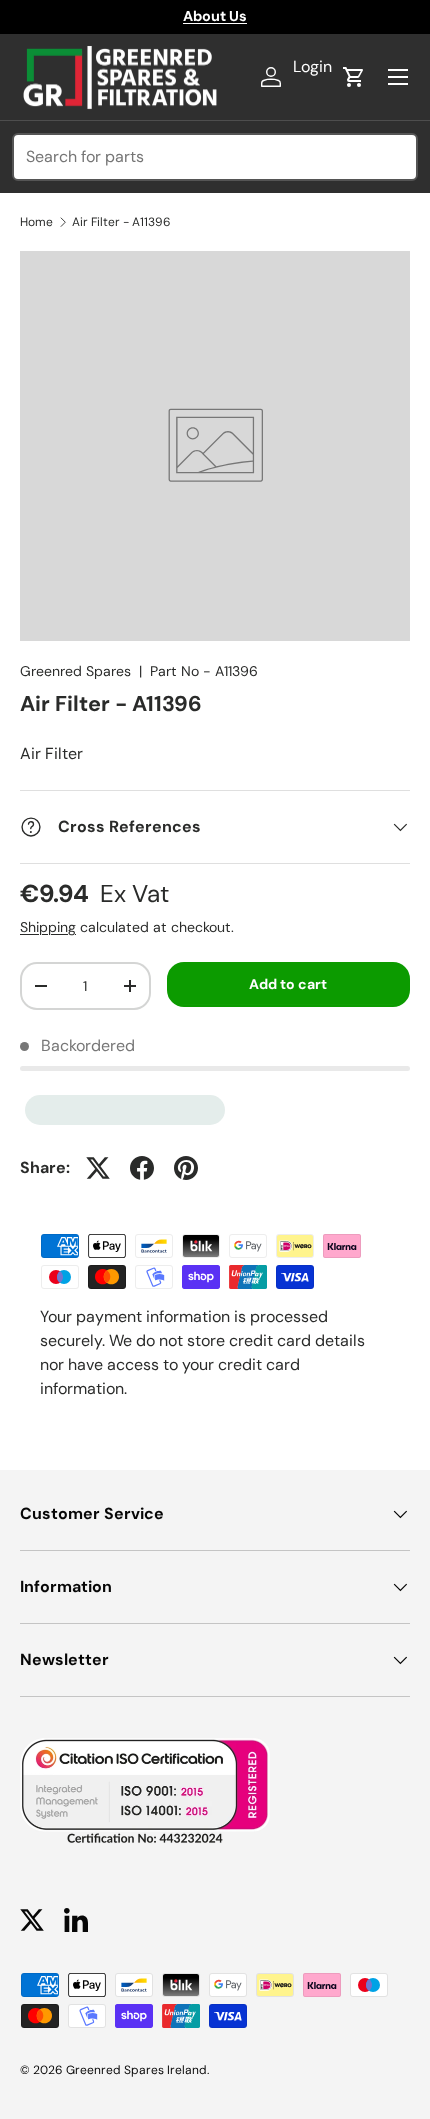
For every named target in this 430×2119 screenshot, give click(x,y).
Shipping (48, 927)
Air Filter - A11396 (121, 222)
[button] (354, 77)
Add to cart (288, 984)
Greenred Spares (75, 671)
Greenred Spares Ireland (136, 2070)
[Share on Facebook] (142, 1168)
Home (36, 222)
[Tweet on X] (98, 1168)
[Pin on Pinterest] (186, 1168)
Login (312, 66)
